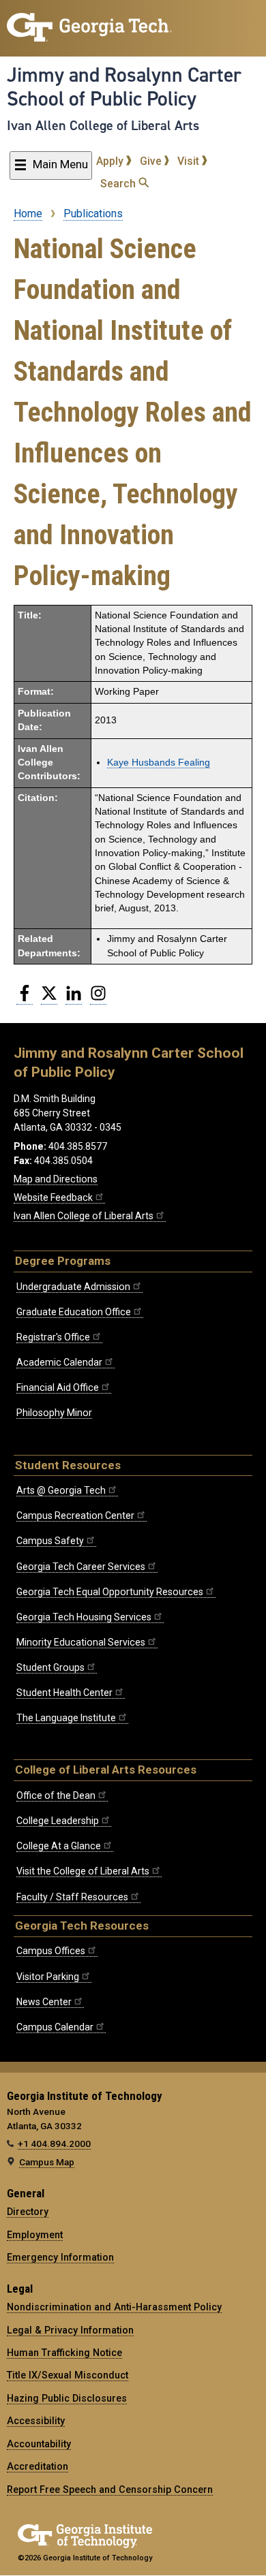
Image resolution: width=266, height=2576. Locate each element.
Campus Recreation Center (75, 1515)
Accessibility (36, 2421)
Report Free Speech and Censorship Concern (110, 2489)
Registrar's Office (53, 1337)
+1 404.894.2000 (54, 2143)
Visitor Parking (48, 1977)
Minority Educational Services (81, 1642)
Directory (28, 2212)
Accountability (39, 2444)
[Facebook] (25, 999)
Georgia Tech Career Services (81, 1567)
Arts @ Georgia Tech (61, 1490)
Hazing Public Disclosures (67, 2398)
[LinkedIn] (74, 999)
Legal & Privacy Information (70, 2330)
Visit (190, 161)
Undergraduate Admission (73, 1287)
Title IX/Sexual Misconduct (68, 2375)
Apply (111, 161)
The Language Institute (66, 1718)
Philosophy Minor (54, 1413)
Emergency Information (60, 2257)
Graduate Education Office (74, 1312)
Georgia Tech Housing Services (84, 1617)
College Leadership (58, 1821)
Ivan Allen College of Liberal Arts (103, 125)
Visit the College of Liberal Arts (83, 1871)
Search (119, 184)
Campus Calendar (55, 2027)
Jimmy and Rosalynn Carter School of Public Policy (124, 87)
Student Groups (50, 1667)
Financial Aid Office (58, 1387)
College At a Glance (59, 1846)
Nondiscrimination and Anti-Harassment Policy (114, 2307)
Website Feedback (53, 1197)
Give (152, 161)
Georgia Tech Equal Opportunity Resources (110, 1592)
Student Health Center (64, 1693)
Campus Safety (50, 1541)
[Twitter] (49, 999)
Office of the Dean (56, 1795)
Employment (35, 2235)
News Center (44, 2002)
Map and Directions (56, 1179)
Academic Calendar (59, 1362)
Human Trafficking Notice (64, 2353)
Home (28, 214)
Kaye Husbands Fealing (159, 763)
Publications (93, 214)
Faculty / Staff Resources (72, 1897)
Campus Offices (51, 1951)
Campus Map (47, 2162)
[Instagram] (98, 999)
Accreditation (38, 2466)
